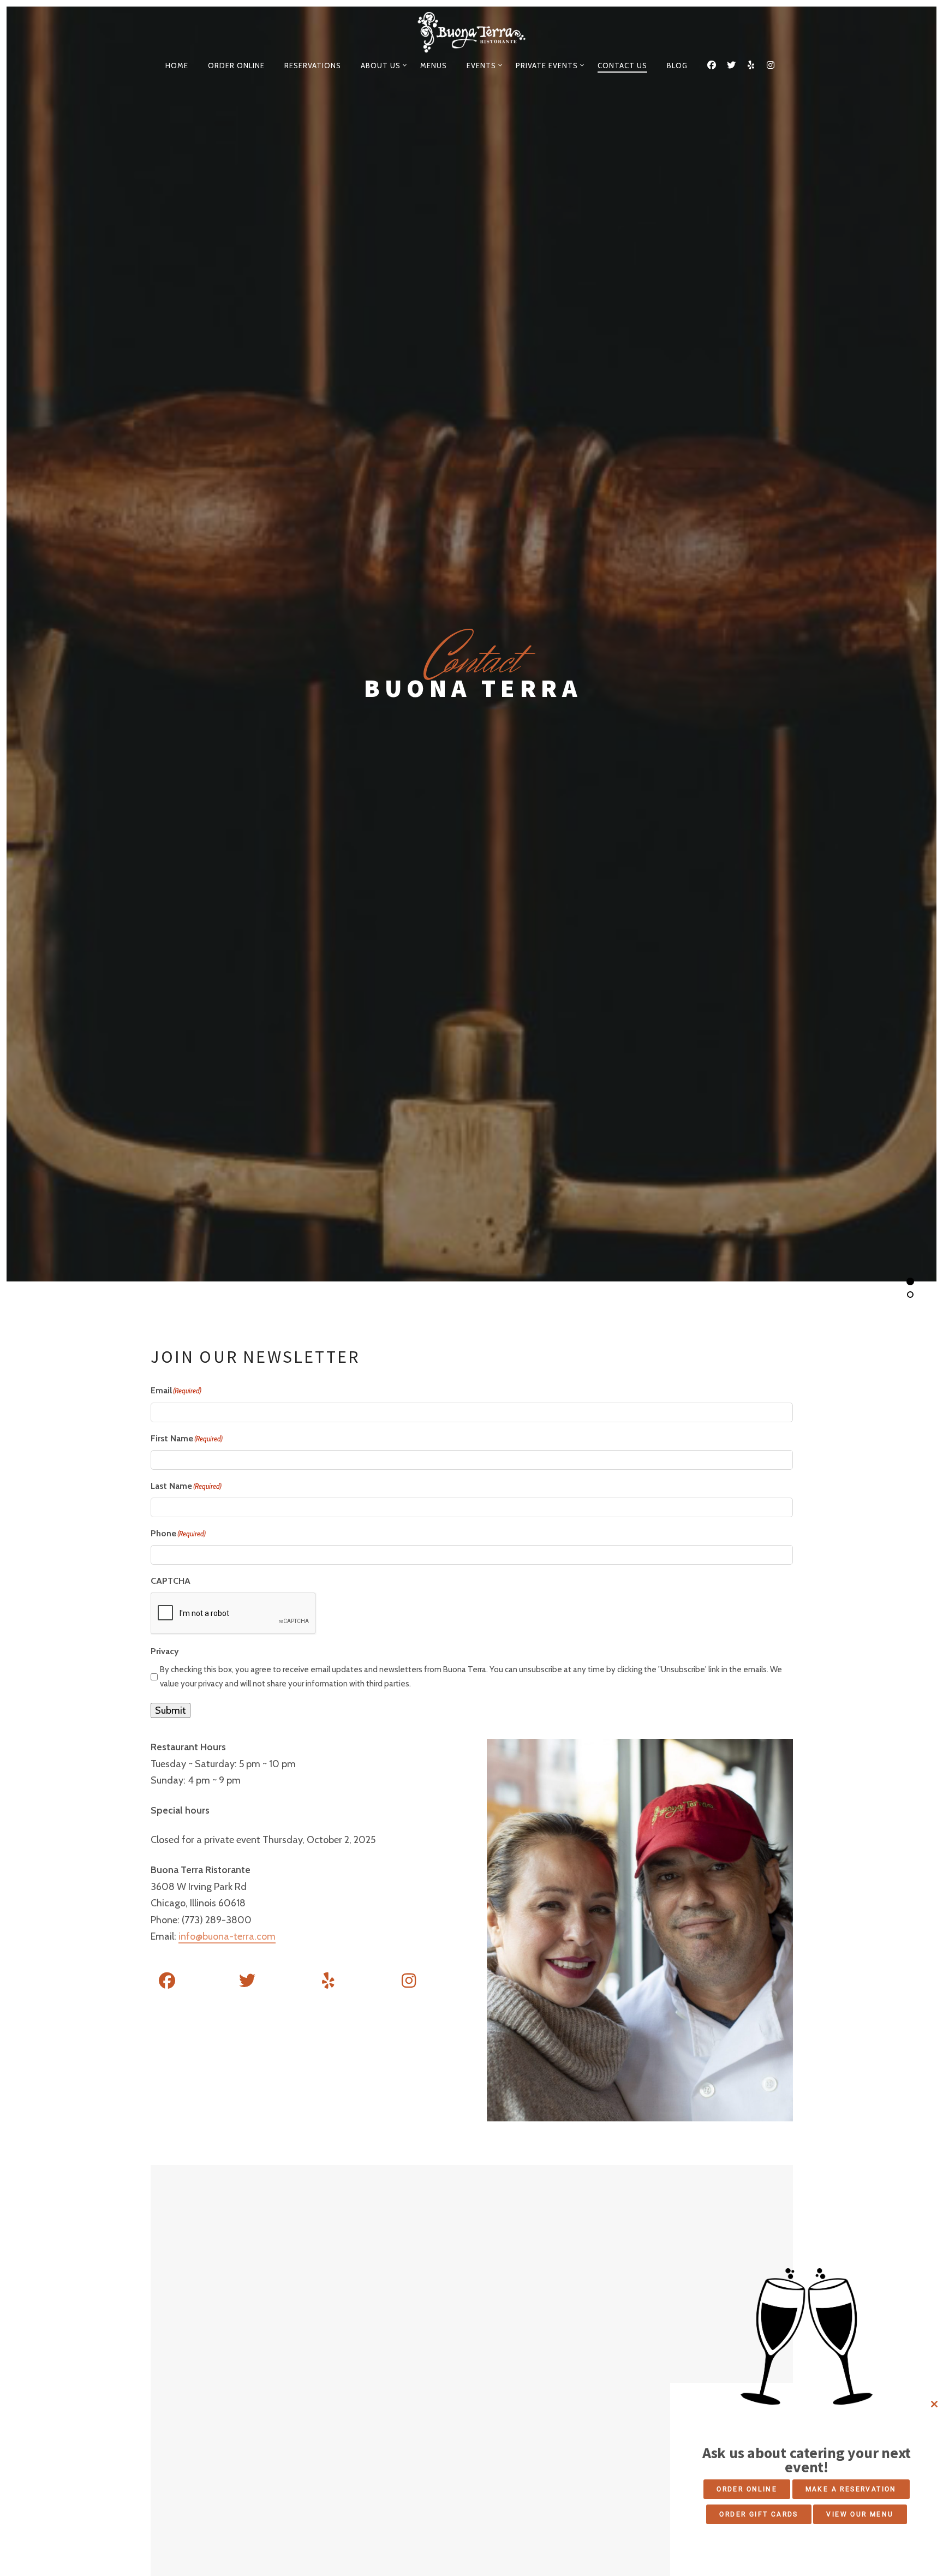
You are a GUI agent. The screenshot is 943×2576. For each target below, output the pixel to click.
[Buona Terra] (472, 32)
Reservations (313, 65)
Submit (171, 1710)
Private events (547, 65)
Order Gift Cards (759, 2514)
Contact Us (622, 65)
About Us (381, 65)
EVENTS (481, 65)
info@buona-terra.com (227, 1936)
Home (177, 65)
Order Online (236, 65)
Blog (677, 65)
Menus (434, 65)
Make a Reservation (851, 2489)
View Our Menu (860, 2514)
